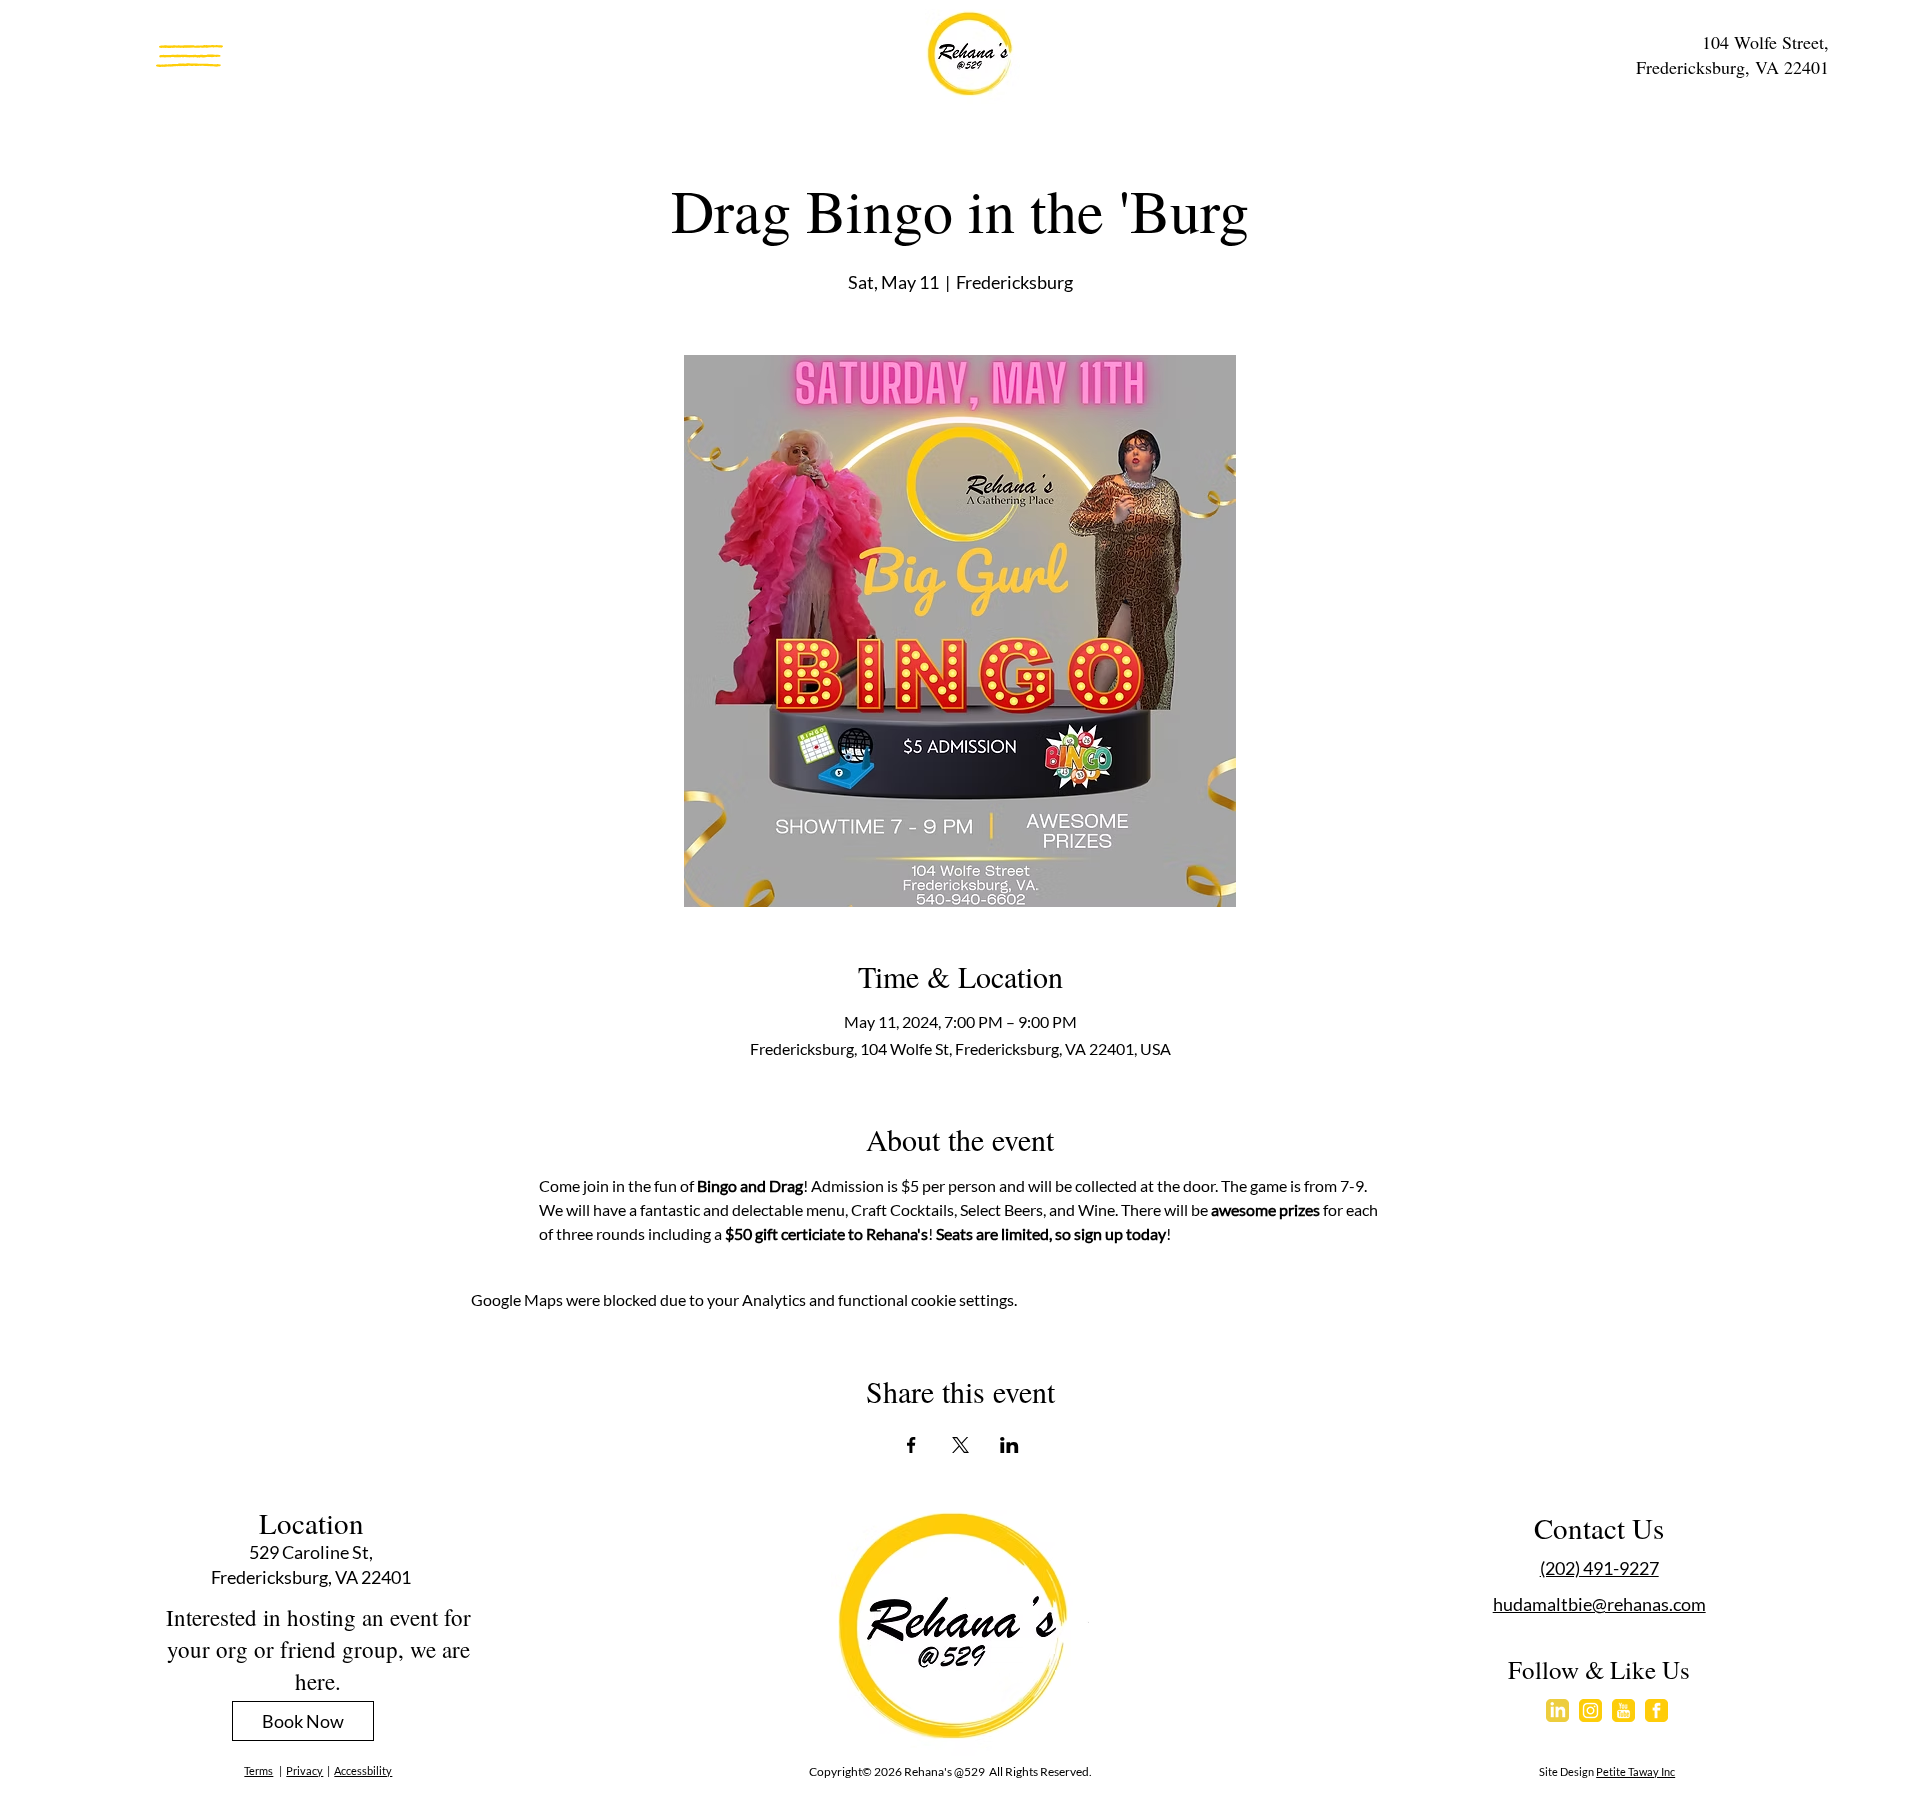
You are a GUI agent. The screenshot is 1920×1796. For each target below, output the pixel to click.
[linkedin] (1557, 1710)
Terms (258, 1770)
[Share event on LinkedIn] (1009, 1445)
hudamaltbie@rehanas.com (1599, 1604)
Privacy (304, 1770)
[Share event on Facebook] (911, 1445)
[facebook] (1656, 1710)
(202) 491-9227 (1599, 1568)
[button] (189, 56)
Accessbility (363, 1770)
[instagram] (1590, 1710)
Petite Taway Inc (1635, 1771)
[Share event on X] (960, 1445)
